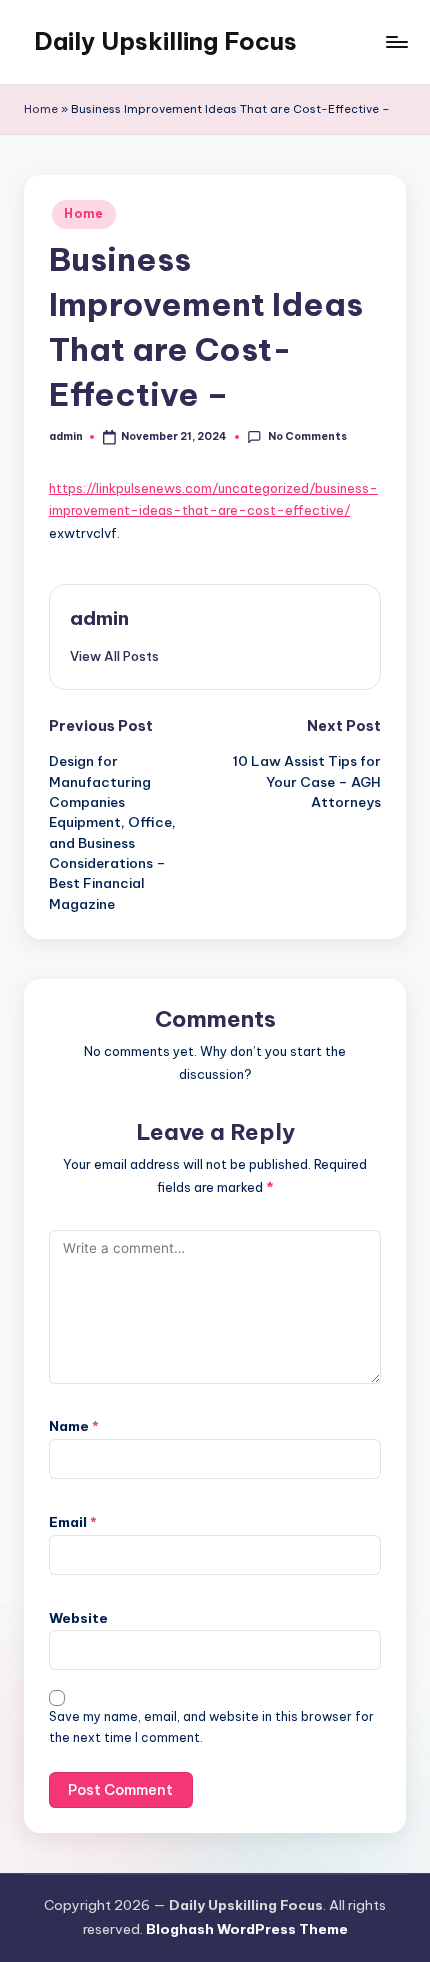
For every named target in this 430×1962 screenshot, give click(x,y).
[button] (114, 656)
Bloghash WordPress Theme (247, 1929)
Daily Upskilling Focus (165, 41)
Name (74, 1426)
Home (41, 109)
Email (73, 1522)
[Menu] (396, 41)
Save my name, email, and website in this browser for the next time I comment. (211, 1727)
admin (99, 618)
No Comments (307, 436)
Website (78, 1618)
